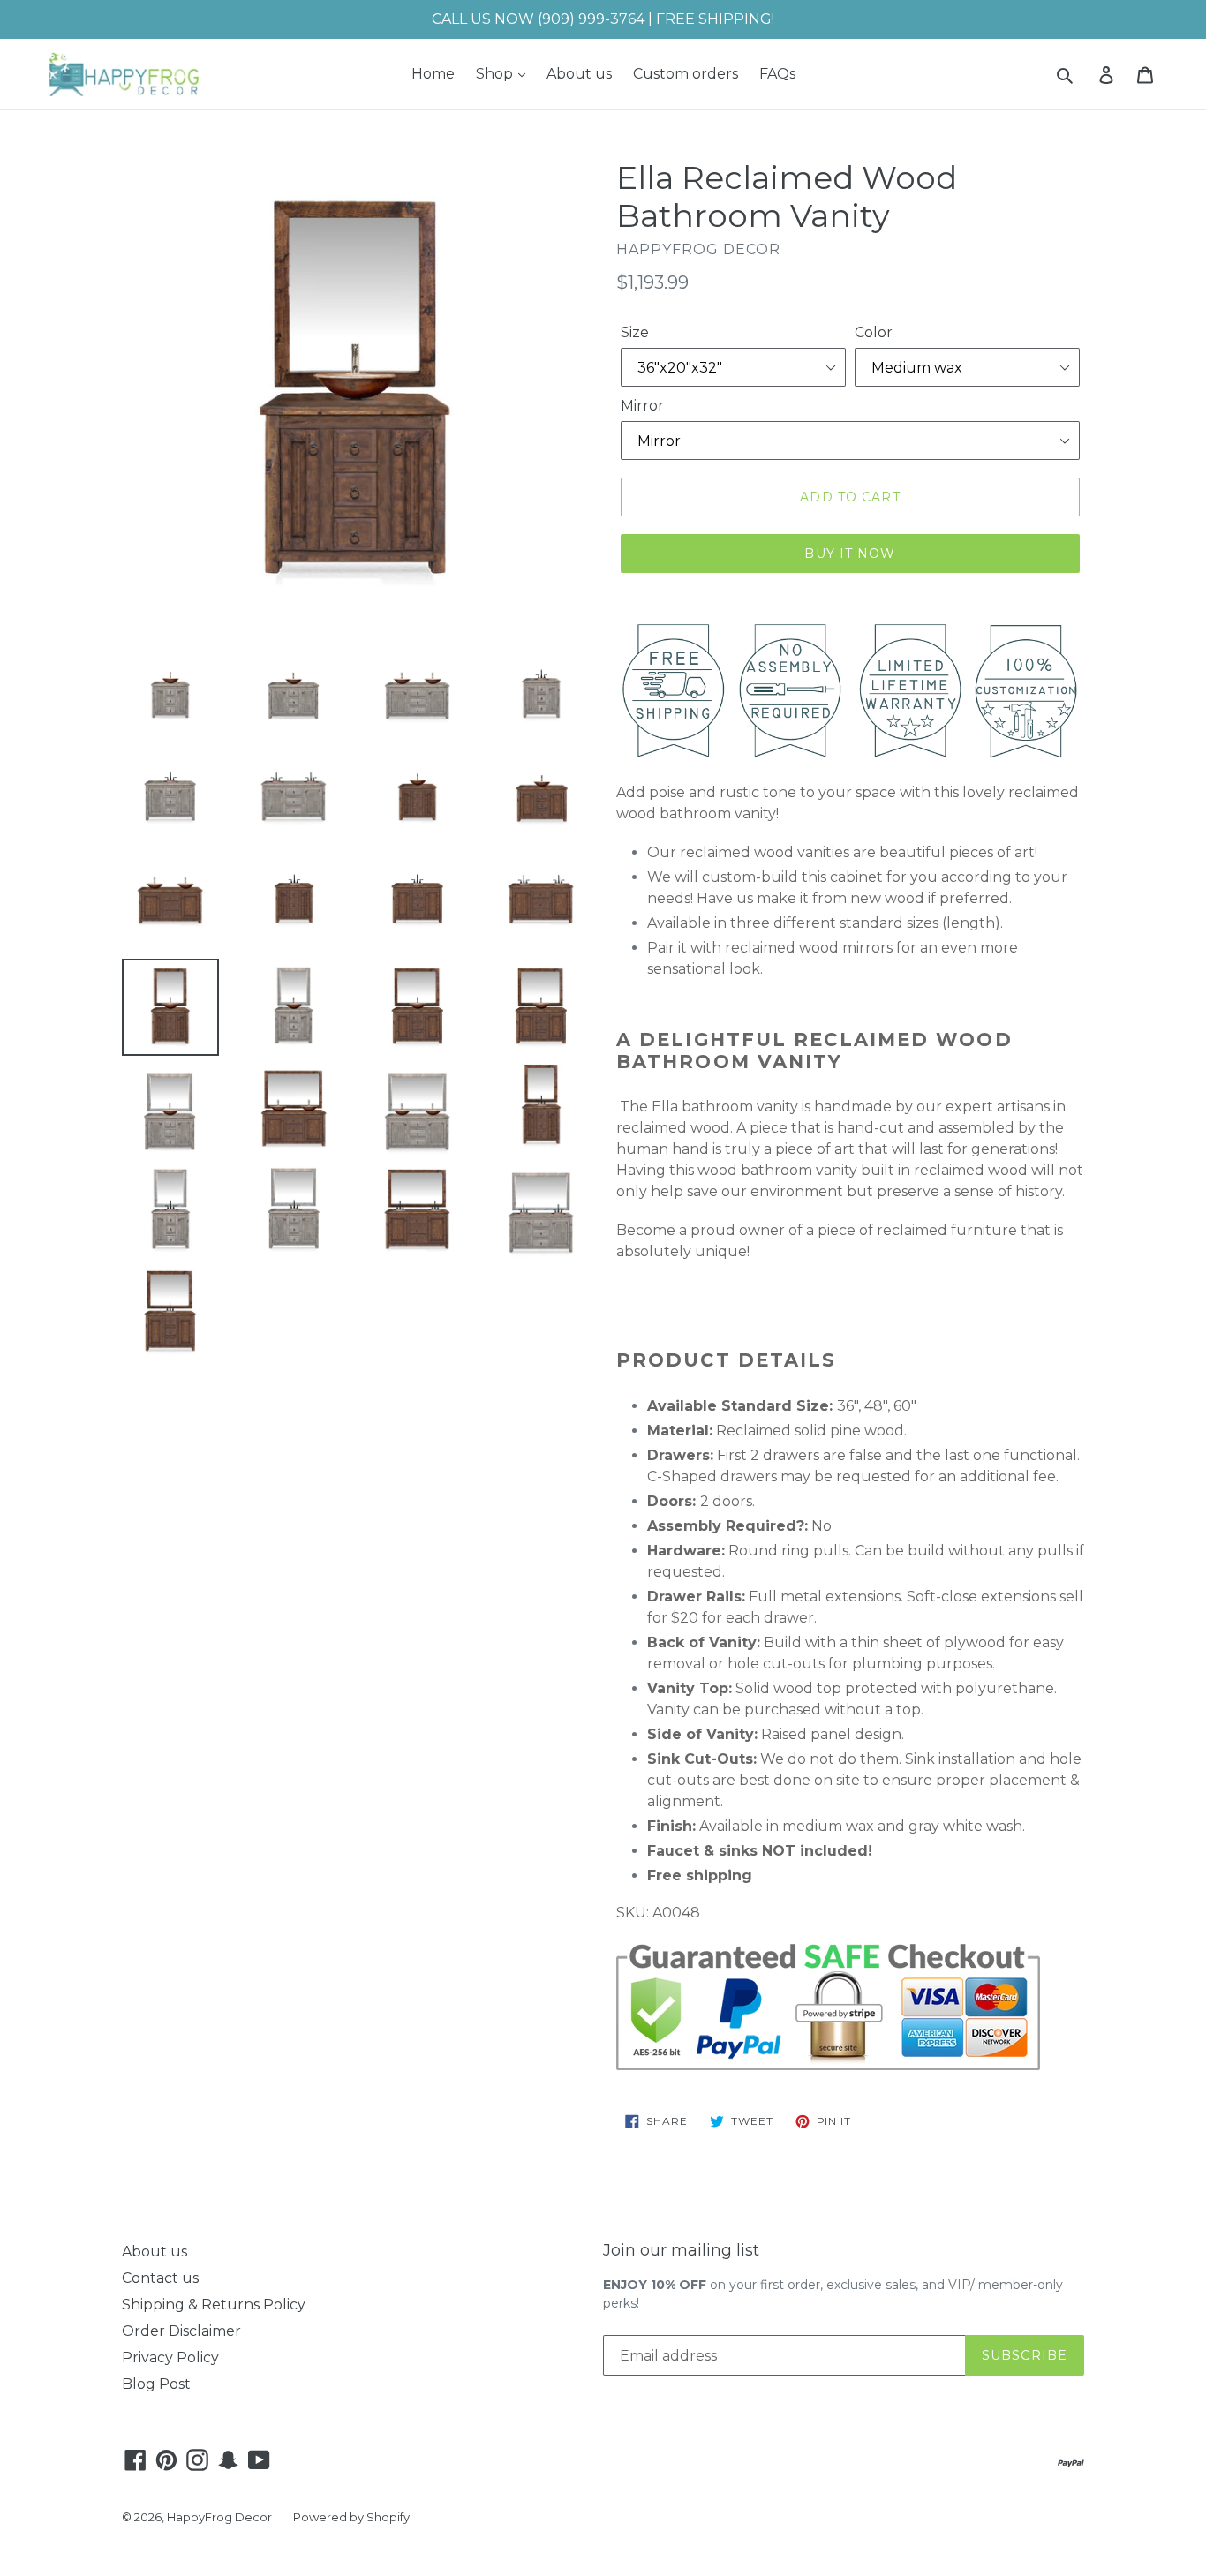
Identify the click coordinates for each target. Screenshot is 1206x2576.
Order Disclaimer (181, 2331)
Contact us (160, 2278)
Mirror (642, 406)
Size (635, 332)
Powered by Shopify (351, 2517)
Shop (496, 74)
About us (579, 74)
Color (874, 332)
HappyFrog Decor (219, 2517)
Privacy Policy (170, 2358)
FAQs (777, 74)
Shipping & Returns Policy (214, 2305)
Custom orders (686, 74)
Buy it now (850, 554)
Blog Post (156, 2384)
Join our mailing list (681, 2251)
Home (433, 74)
